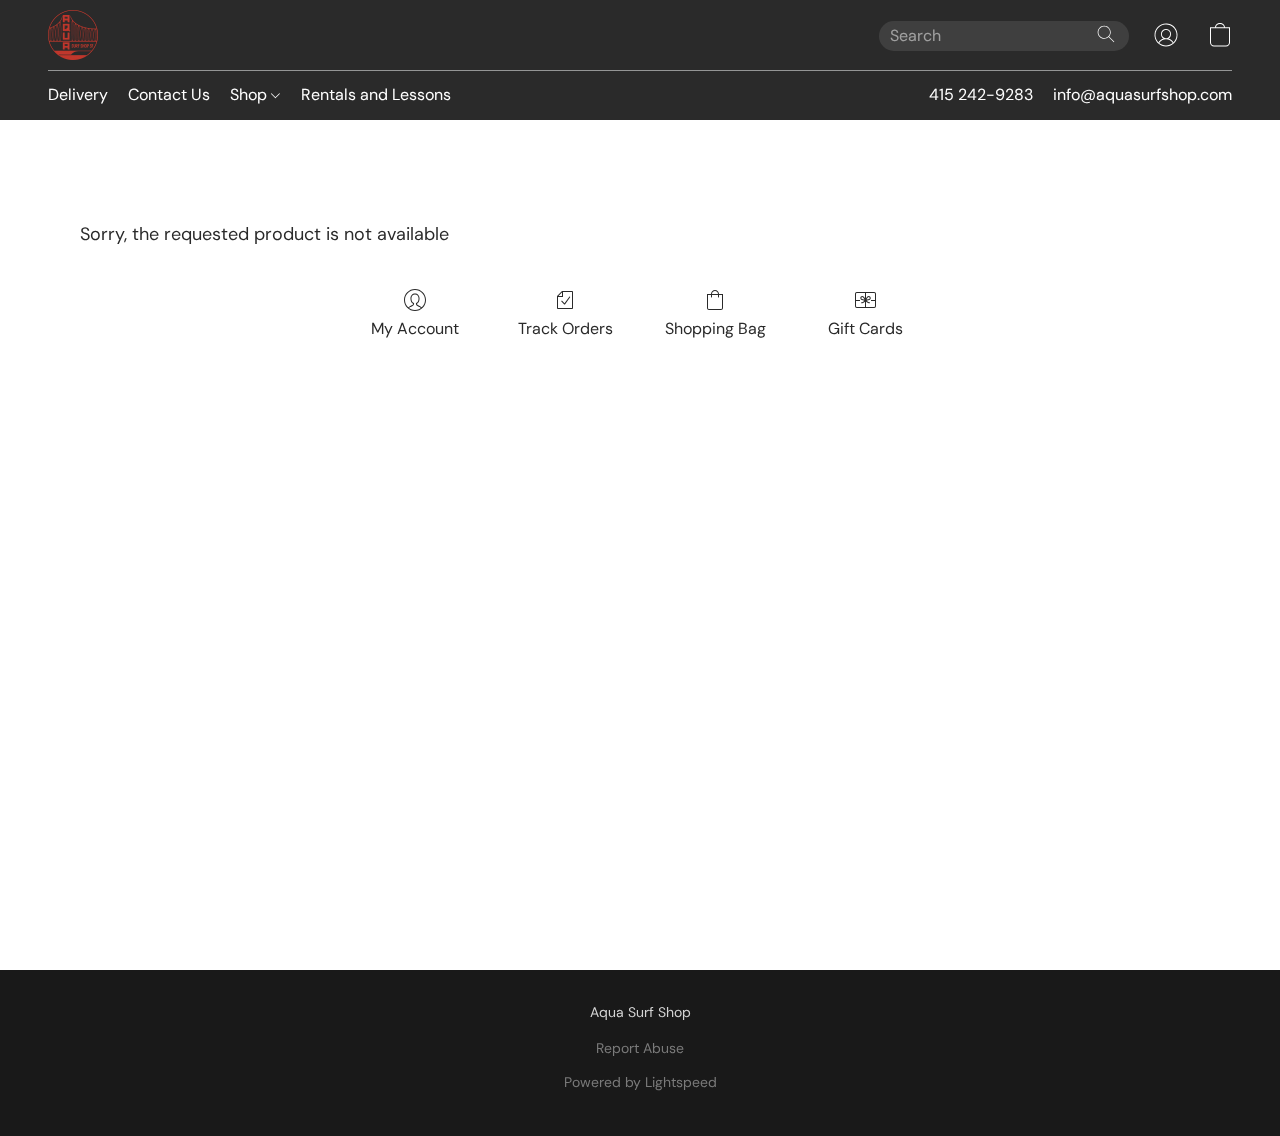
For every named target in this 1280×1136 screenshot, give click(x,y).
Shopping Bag (715, 328)
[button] (73, 35)
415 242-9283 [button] (981, 94)
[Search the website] (1106, 34)
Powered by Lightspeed (640, 1082)
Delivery (78, 94)
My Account (415, 328)
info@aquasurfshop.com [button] (1142, 94)
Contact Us (169, 94)
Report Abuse (640, 1048)
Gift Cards (865, 328)
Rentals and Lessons (376, 94)
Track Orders (565, 328)
